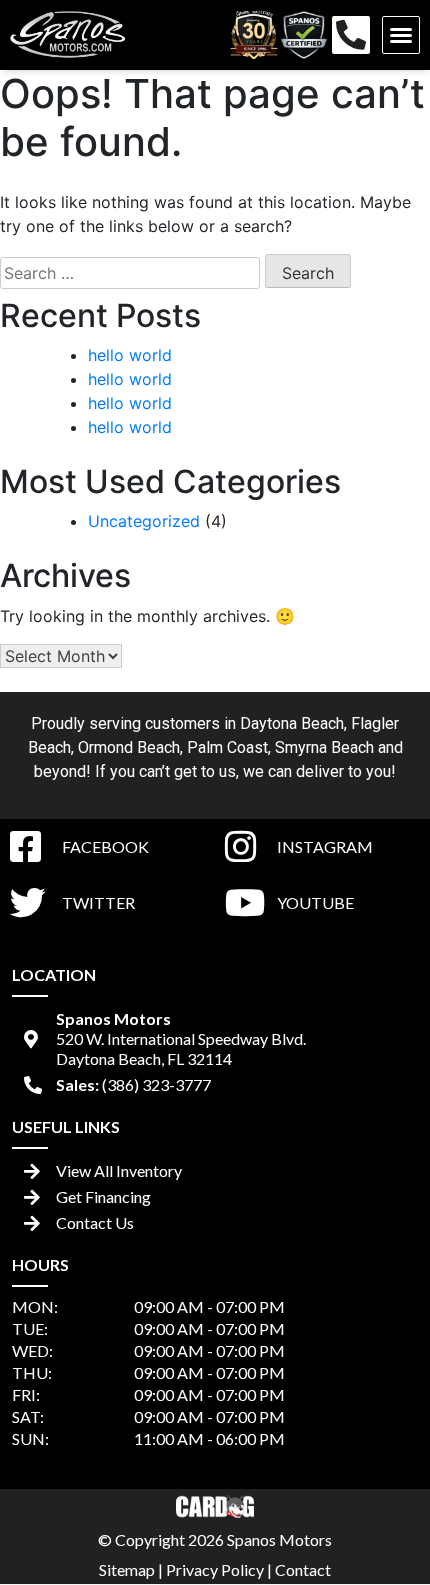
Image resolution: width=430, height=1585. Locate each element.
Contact (303, 1569)
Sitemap (127, 1569)
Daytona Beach (292, 723)
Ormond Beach (129, 747)
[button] (401, 35)
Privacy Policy (215, 1569)
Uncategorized (144, 521)
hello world (130, 355)
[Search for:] (130, 273)
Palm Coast (227, 747)
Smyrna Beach (324, 747)
